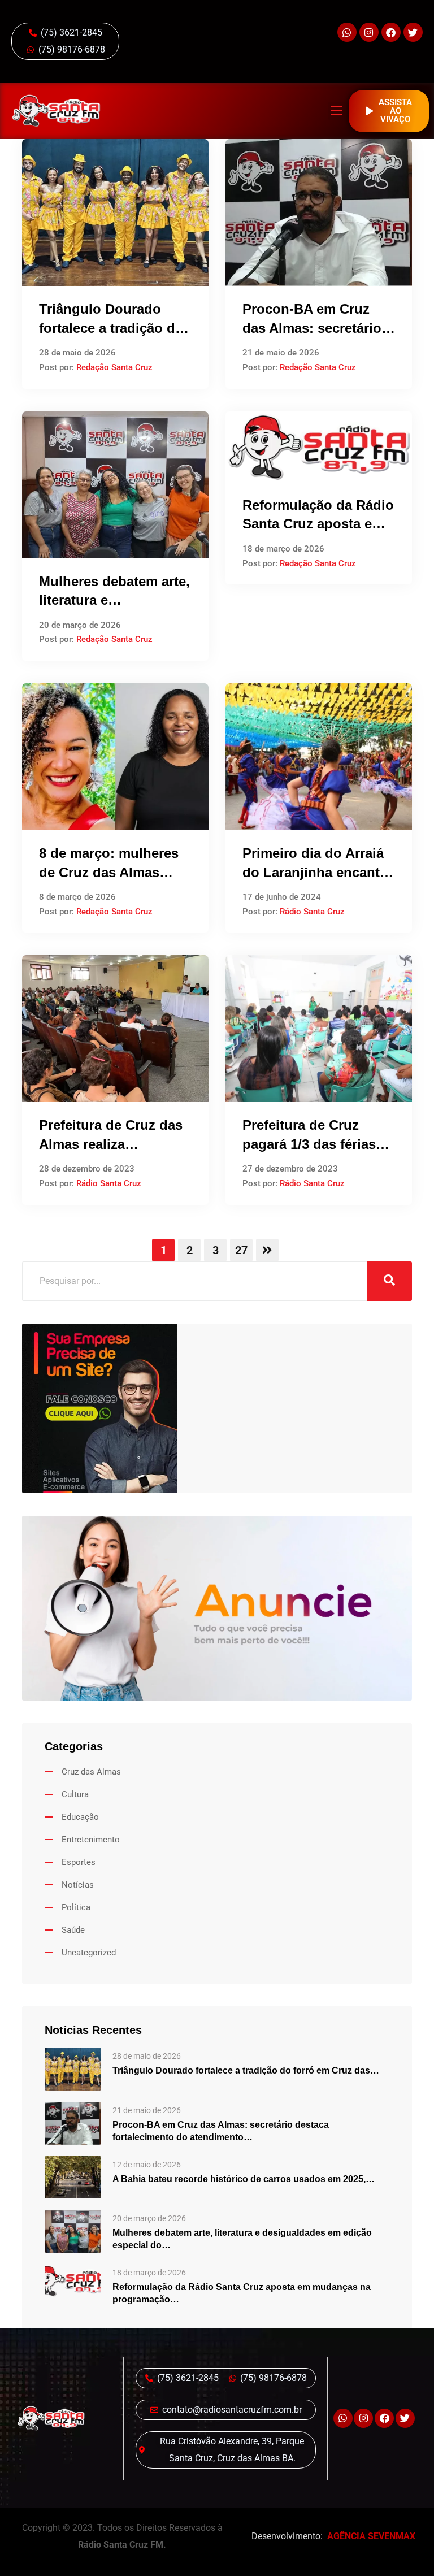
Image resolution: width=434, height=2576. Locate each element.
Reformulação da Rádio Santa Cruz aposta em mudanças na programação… (242, 2293)
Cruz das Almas (91, 1772)
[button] (337, 111)
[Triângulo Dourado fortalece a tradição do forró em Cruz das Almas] (73, 2068)
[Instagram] (369, 32)
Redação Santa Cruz (114, 367)
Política (76, 1907)
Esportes (79, 1862)
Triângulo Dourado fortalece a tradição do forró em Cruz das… (246, 2070)
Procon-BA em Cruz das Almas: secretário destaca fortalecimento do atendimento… (221, 2131)
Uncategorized (89, 1953)
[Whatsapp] (347, 32)
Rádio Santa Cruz (312, 912)
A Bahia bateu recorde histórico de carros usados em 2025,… (244, 2179)
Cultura (75, 1794)
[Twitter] (413, 32)
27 (241, 1250)
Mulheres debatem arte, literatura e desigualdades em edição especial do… (242, 2239)
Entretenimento (91, 1840)
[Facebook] (391, 32)
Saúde (73, 1930)
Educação (80, 1817)
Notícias (78, 1885)
